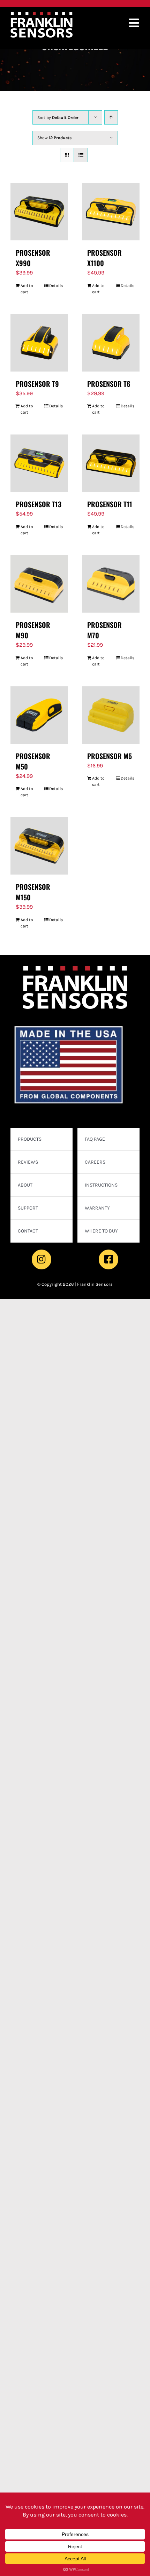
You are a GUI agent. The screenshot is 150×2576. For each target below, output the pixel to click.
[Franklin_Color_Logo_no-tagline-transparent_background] (42, 15)
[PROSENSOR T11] (111, 463)
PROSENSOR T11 (110, 504)
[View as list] (81, 155)
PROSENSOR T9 (37, 384)
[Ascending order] (111, 117)
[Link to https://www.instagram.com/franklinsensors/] (42, 1259)
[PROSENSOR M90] (39, 584)
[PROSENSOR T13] (39, 463)
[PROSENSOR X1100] (111, 212)
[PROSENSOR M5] (111, 715)
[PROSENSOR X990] (39, 212)
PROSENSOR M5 (110, 756)
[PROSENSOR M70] (111, 584)
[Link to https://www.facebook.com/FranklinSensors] (108, 1259)
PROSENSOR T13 (39, 504)
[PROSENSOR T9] (39, 343)
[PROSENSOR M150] (39, 846)
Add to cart (27, 289)
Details (56, 286)
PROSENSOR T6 (109, 384)
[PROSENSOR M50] (39, 715)
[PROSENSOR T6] (111, 343)
